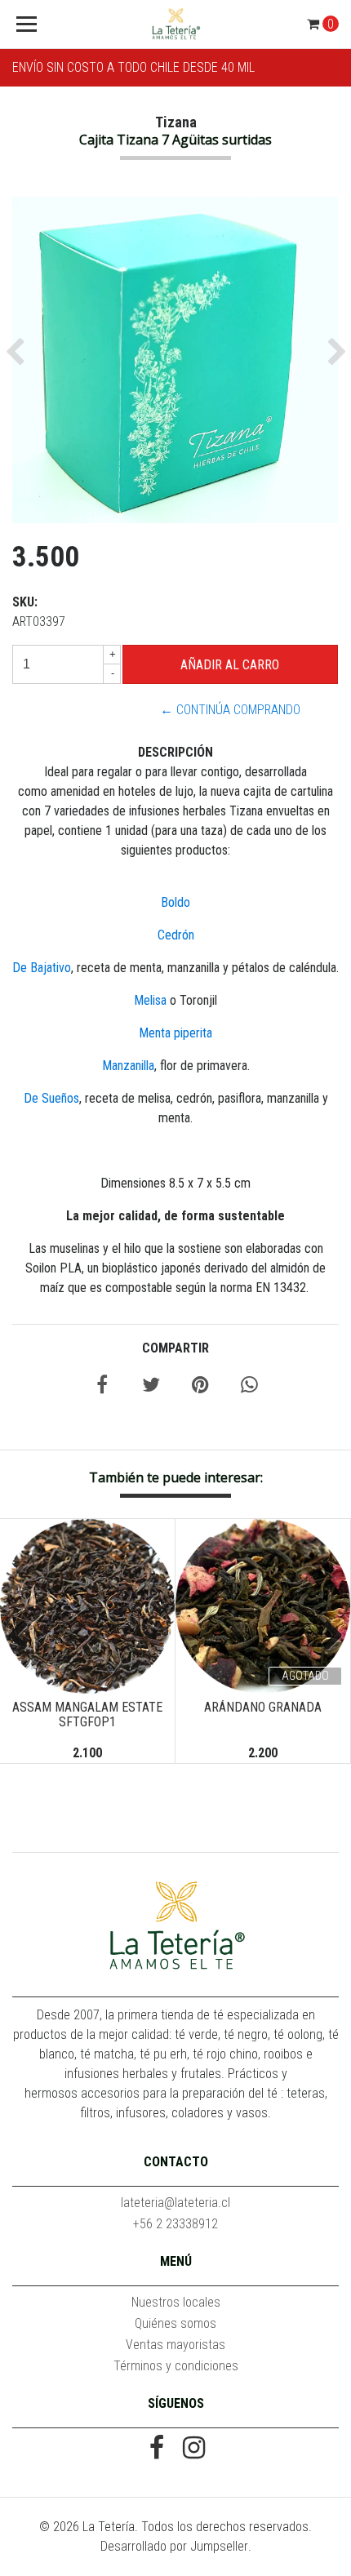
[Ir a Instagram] (194, 2449)
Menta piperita (175, 1033)
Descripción (175, 752)
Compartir (175, 1348)
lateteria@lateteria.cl (175, 2203)
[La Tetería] (176, 24)
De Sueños (51, 1098)
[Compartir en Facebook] (102, 1387)
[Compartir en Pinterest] (200, 1387)
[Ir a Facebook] (157, 2449)
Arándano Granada (263, 1707)
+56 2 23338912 (175, 2224)
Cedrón (176, 935)
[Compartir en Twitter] (151, 1387)
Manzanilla (128, 1066)
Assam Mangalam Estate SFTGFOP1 (87, 1714)
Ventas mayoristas (175, 2345)
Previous (24, 1637)
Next (327, 1637)
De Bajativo (42, 968)
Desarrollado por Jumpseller (174, 2546)
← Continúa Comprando (230, 710)
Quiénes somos (175, 2323)
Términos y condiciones (176, 2366)
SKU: (25, 602)
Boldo (175, 902)
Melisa (150, 1000)
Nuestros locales (176, 2302)
